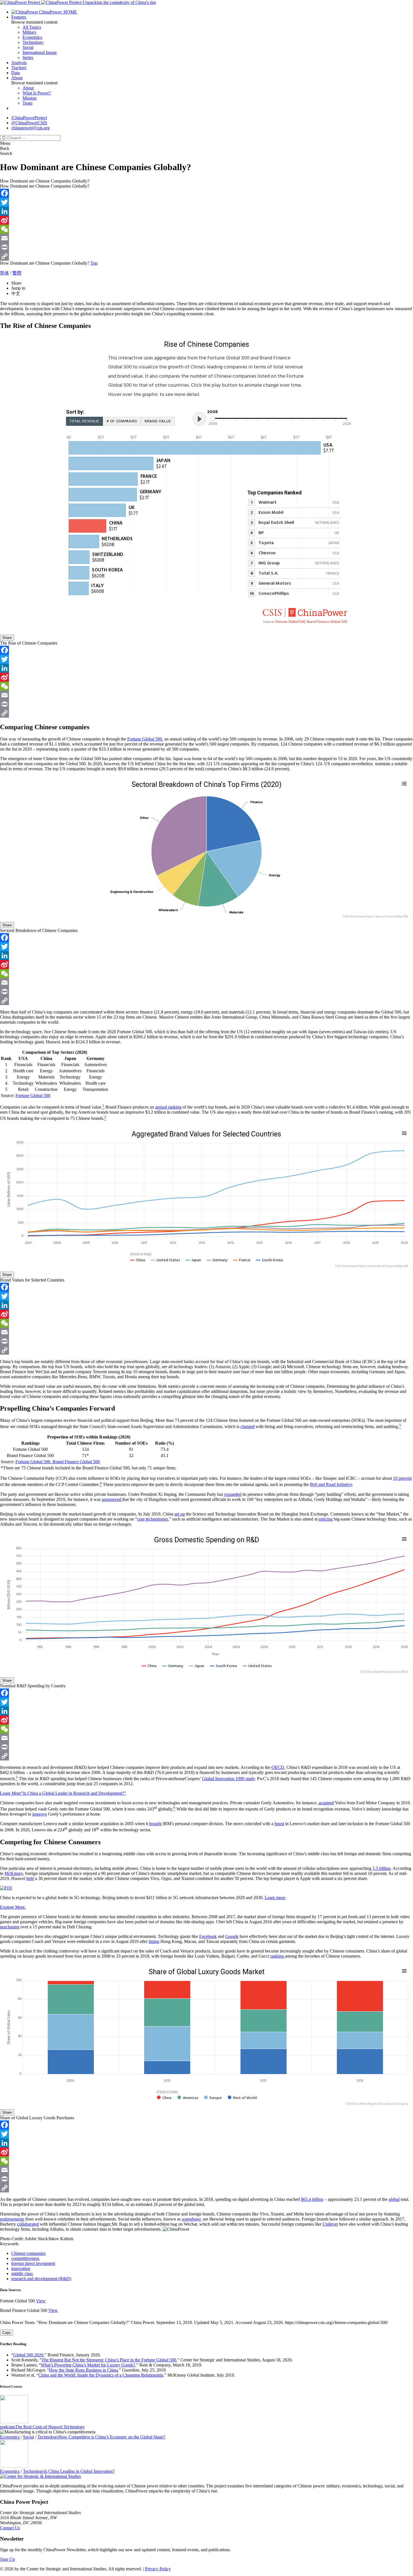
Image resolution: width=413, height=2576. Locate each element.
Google (232, 1936)
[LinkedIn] (206, 211)
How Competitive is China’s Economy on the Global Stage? (112, 2437)
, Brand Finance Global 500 (75, 1462)
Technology (33, 42)
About (17, 78)
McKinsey (14, 1873)
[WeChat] (206, 229)
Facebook (208, 1936)
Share (7, 638)
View (41, 2301)
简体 (4, 273)
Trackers (19, 68)
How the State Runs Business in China (83, 2370)
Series (28, 58)
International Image (40, 52)
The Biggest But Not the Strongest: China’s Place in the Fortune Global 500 (109, 2360)
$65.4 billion (312, 2199)
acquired (326, 1803)
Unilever (330, 2224)
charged (248, 1427)
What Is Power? (37, 93)
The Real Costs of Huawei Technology (50, 2427)
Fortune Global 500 (145, 739)
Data (15, 73)
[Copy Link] (206, 256)
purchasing (10, 1927)
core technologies (153, 1519)
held (30, 1878)
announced (112, 1499)
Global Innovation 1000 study (228, 1779)
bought (155, 1824)
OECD (278, 1767)
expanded (233, 1494)
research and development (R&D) (41, 2279)
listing (154, 1941)
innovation (21, 2268)
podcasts (8, 2427)
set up (180, 1514)
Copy (6, 2333)
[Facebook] (206, 193)
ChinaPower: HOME (57, 12)
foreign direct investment (33, 2263)
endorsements (12, 2219)
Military (29, 32)
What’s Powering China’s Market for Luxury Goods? (88, 2365)
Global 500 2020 (28, 2355)
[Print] (206, 247)
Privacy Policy (158, 2569)
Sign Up (7, 2559)
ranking (278, 1956)
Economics (32, 37)
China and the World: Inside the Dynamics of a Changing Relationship (101, 2375)
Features (19, 17)
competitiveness (25, 2258)
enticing (326, 1519)
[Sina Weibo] (206, 220)
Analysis (19, 63)
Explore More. (13, 1907)
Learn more (275, 1898)
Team (27, 103)
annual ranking (168, 1107)
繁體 (17, 273)
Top (94, 263)
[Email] (206, 238)
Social (28, 47)
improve (40, 1814)
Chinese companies (28, 2253)
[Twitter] (206, 202)
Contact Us (10, 2528)
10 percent (402, 1478)
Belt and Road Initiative (331, 1485)
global (394, 2199)
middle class (22, 2274)
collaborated (28, 2224)
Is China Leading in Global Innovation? (79, 2471)
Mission (29, 98)
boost (279, 1824)
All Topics (32, 27)
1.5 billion (382, 1868)
